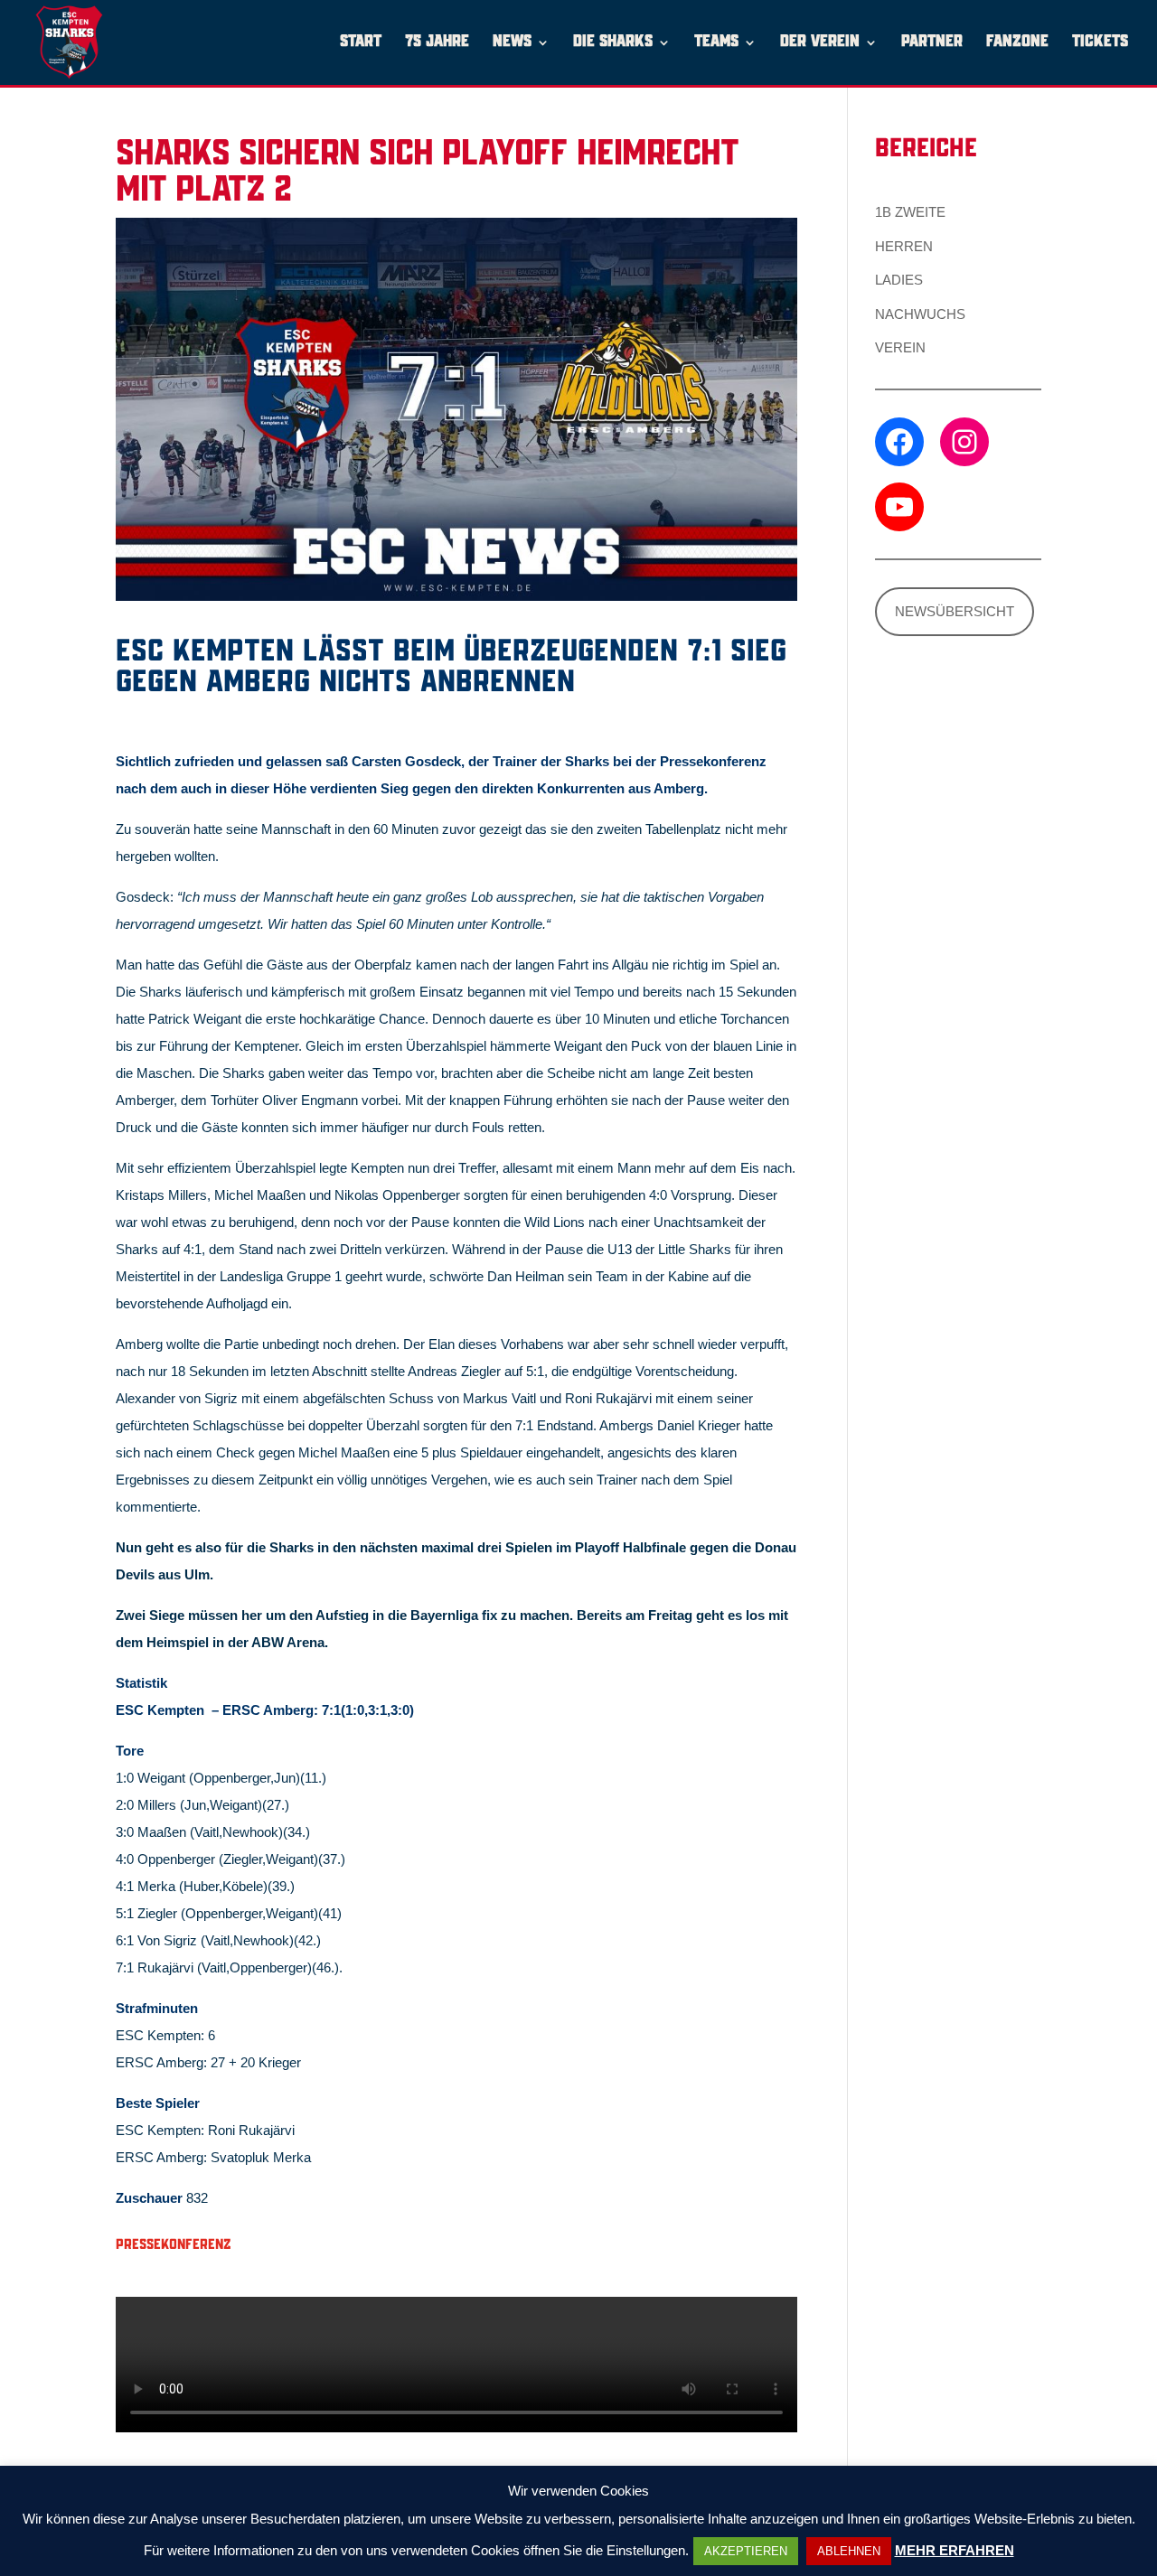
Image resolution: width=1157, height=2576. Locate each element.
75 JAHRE (437, 43)
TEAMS (716, 43)
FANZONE (1017, 43)
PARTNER (932, 43)
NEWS (512, 43)
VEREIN (900, 347)
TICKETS (1100, 43)
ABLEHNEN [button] (849, 2551)
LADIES (899, 280)
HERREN (904, 246)
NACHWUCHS (920, 314)
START (361, 43)
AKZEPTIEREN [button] (746, 2551)
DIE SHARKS (613, 43)
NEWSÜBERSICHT (955, 611)
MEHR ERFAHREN (955, 2550)
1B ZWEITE (910, 212)
